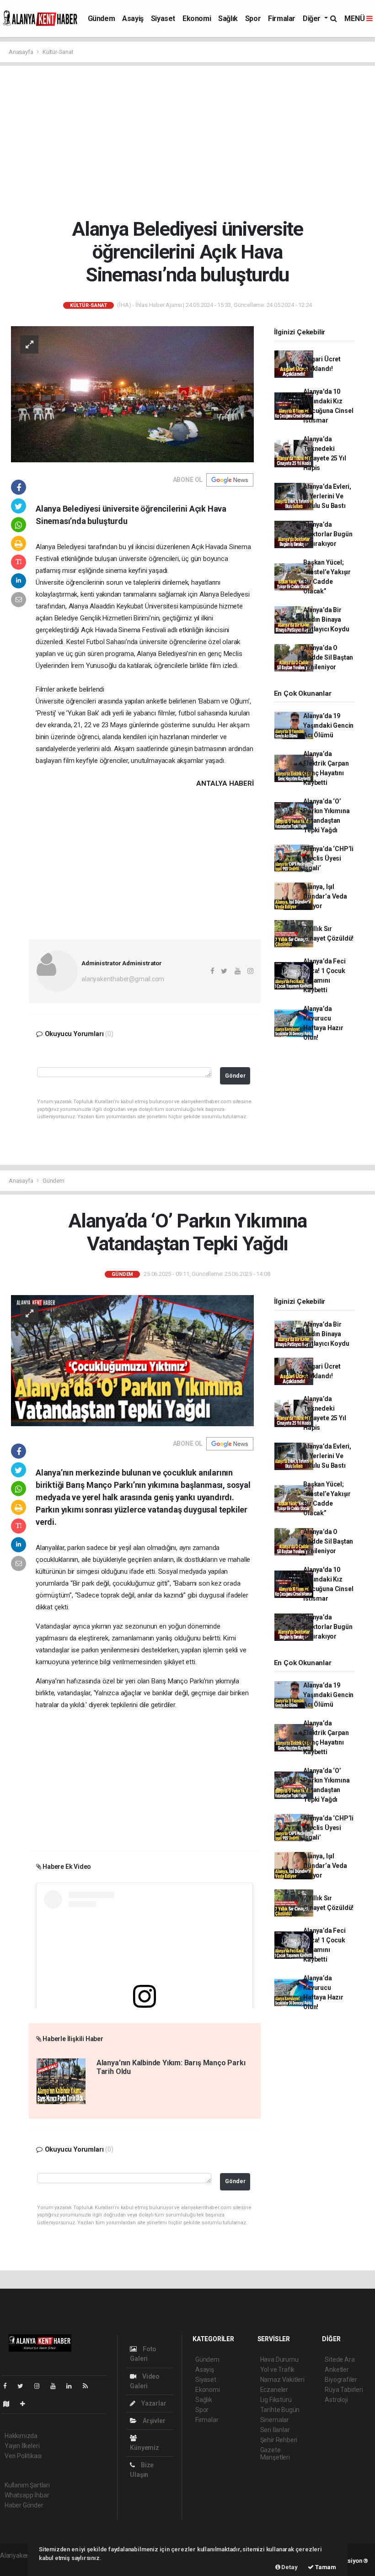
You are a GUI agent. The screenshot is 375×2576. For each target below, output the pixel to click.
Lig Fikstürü (276, 2400)
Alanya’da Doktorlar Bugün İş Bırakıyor (328, 534)
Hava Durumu (279, 2359)
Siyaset (163, 19)
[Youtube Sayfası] (57, 2386)
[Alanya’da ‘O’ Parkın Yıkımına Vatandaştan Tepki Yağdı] (132, 1360)
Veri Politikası (23, 2456)
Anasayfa (21, 52)
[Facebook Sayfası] (9, 2386)
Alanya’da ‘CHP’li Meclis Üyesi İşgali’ (328, 858)
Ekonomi (197, 19)
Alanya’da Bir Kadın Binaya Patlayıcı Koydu (326, 619)
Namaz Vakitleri (282, 2380)
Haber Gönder (24, 2505)
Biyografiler (341, 2380)
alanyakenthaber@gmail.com (123, 979)
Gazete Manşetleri (275, 2454)
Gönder (235, 1076)
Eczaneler (274, 2390)
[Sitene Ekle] (26, 2404)
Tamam (325, 2567)
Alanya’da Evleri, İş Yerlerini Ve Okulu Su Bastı (327, 496)
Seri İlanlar (275, 2430)
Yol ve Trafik (278, 2370)
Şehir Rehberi (279, 2440)
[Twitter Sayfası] (24, 2386)
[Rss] (89, 2386)
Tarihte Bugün (280, 2410)
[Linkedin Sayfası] (73, 2386)
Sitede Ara (340, 2359)
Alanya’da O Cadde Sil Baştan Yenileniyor (328, 657)
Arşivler (153, 2421)
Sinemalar (275, 2420)
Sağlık (228, 19)
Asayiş (133, 19)
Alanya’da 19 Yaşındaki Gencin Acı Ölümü (328, 725)
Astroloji (336, 2400)
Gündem (102, 19)
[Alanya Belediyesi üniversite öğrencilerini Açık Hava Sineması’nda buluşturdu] (132, 394)
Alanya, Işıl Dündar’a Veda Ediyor (325, 896)
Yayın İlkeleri (22, 2446)
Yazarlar (153, 2403)
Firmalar (282, 19)
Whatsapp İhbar (27, 2495)
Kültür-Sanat (58, 52)
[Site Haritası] (10, 2404)
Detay (289, 2567)
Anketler (337, 2370)
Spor (253, 19)
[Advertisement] (191, 142)
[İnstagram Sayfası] (41, 2386)
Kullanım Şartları (27, 2485)
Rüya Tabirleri (344, 2390)
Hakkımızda (21, 2436)
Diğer (313, 19)
